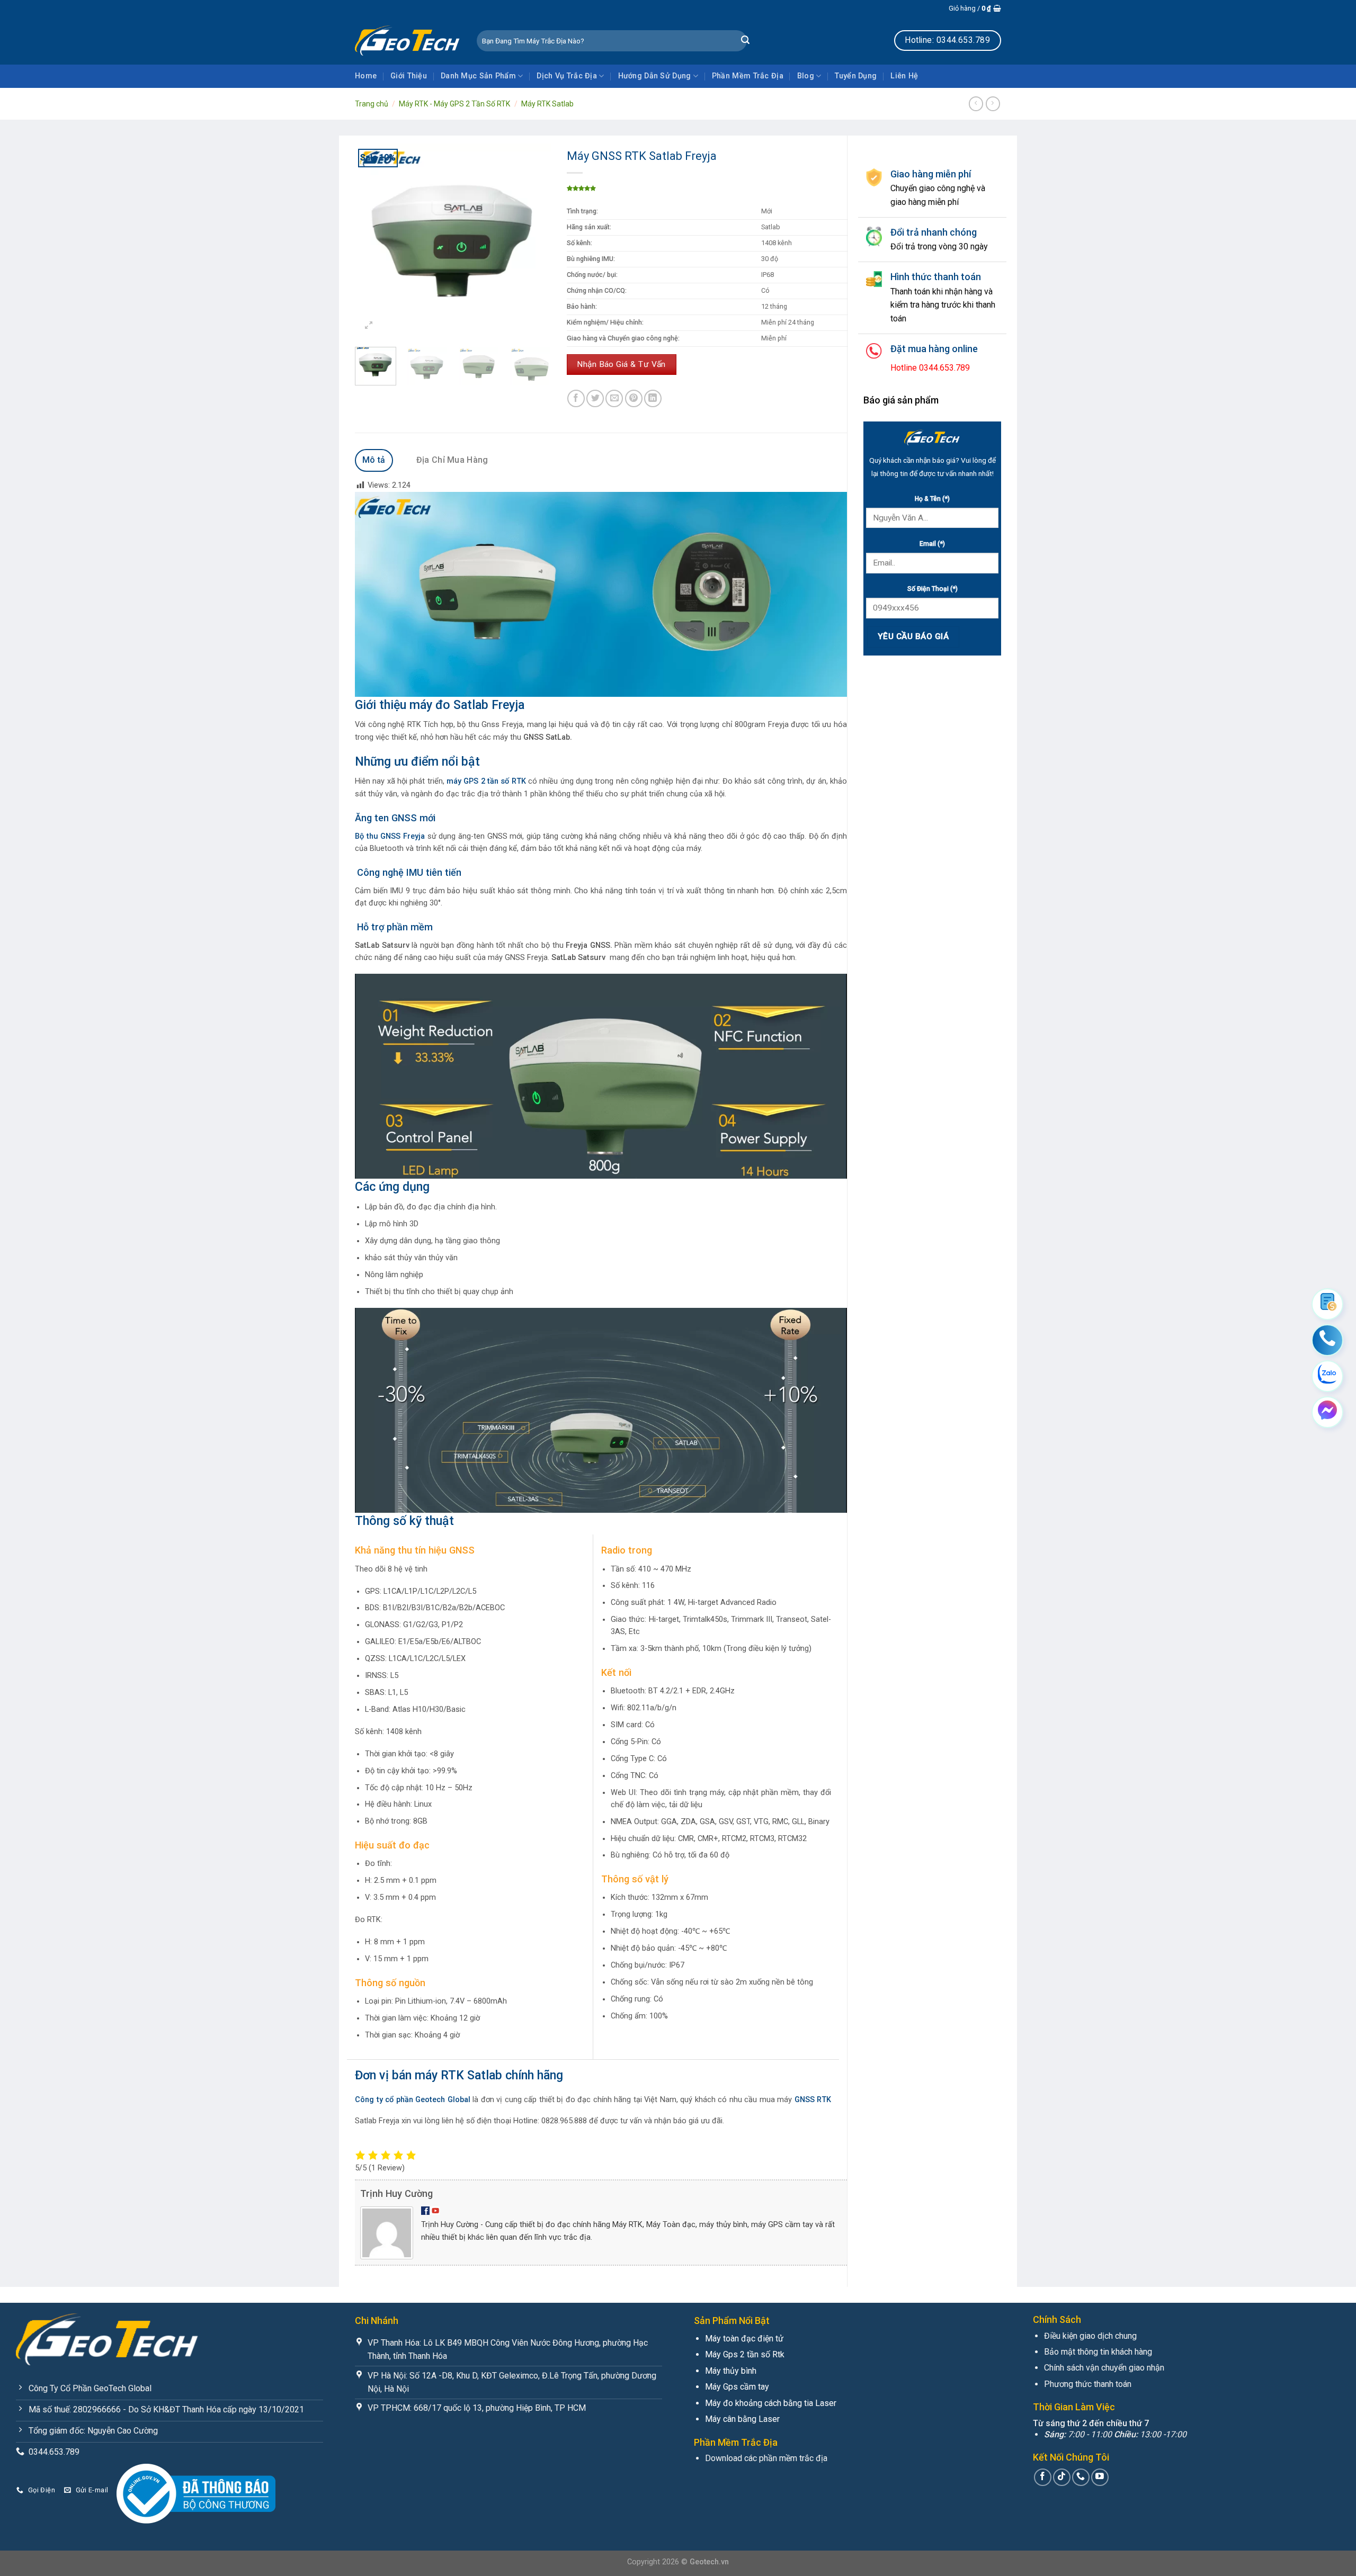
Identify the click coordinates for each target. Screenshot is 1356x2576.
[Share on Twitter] (595, 398)
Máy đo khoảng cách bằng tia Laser (771, 2403)
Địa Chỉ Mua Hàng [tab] (452, 460)
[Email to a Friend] (614, 398)
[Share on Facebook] (576, 398)
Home (366, 76)
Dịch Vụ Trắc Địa (567, 76)
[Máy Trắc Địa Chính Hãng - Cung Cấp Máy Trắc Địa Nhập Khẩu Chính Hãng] (408, 40)
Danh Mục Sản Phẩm (478, 76)
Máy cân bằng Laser (742, 2419)
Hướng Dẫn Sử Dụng (655, 76)
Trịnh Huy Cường (396, 2193)
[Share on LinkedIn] (653, 398)
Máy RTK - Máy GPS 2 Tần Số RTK (454, 104)
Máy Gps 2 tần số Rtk (745, 2354)
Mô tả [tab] (374, 460)
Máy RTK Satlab (547, 104)
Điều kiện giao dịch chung (1090, 2336)
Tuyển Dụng (856, 76)
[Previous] (372, 241)
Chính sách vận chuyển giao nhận (1104, 2368)
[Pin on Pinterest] (634, 398)
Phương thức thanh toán (1088, 2384)
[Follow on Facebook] (1043, 2477)
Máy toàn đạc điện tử (744, 2339)
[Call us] (1081, 2477)
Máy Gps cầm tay (737, 2387)
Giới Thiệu (409, 76)
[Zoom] (369, 326)
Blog (806, 76)
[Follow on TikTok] (1062, 2477)
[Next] (533, 241)
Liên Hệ (904, 76)
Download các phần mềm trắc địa (766, 2458)
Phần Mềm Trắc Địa (748, 76)
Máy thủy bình (731, 2371)
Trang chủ (372, 104)
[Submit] (745, 41)
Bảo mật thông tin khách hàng (1098, 2352)
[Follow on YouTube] (1100, 2477)
